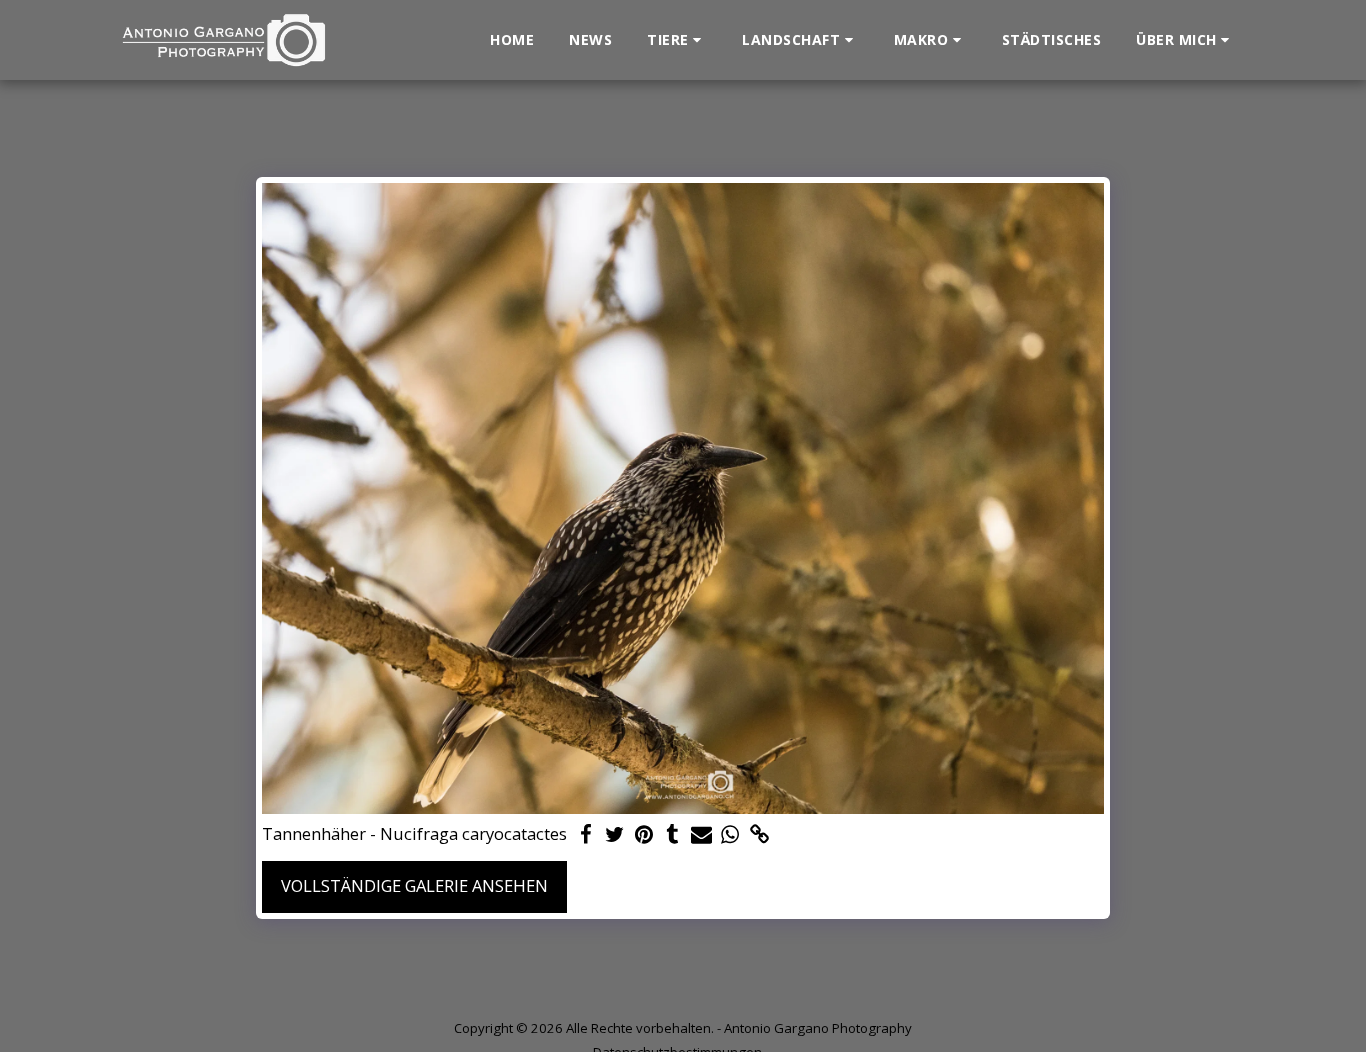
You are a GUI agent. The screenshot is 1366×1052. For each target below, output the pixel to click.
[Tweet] (614, 835)
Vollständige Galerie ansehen (414, 885)
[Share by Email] (701, 835)
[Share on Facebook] (585, 835)
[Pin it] (643, 835)
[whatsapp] (730, 835)
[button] (677, 40)
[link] (759, 835)
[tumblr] (672, 835)
